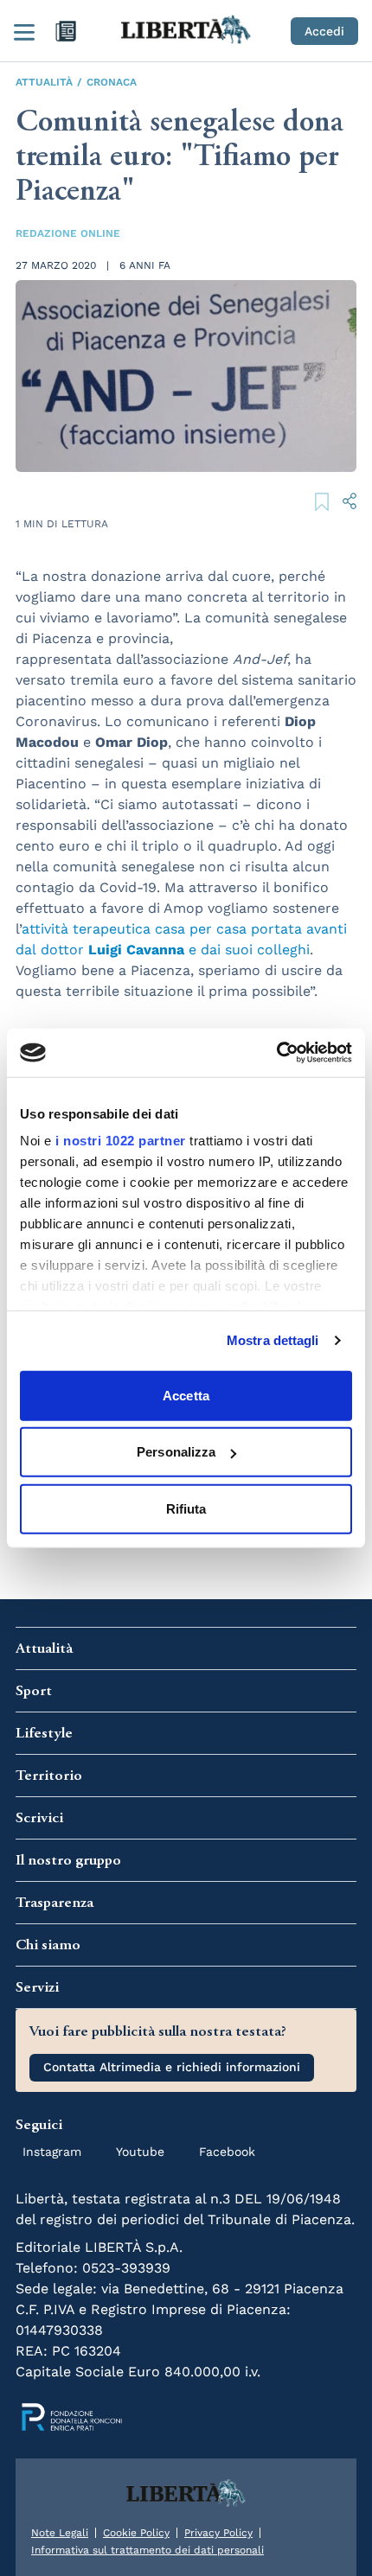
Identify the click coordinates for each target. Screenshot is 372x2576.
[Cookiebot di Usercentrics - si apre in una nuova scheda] (276, 1053)
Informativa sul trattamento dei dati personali (148, 2550)
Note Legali (60, 2533)
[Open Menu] (24, 31)
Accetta (186, 1395)
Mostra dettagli (273, 1340)
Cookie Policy (136, 2533)
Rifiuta (186, 1508)
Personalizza (176, 1452)
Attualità (44, 82)
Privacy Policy (218, 2533)
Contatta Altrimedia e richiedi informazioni (172, 2067)
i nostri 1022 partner (121, 1141)
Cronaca (112, 82)
